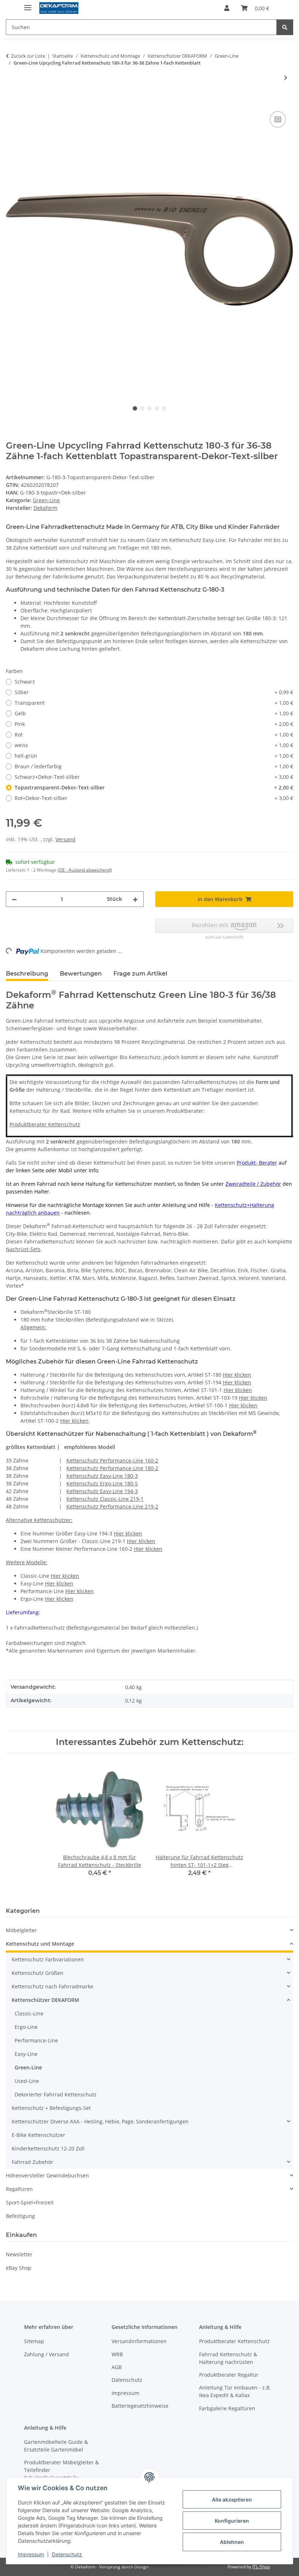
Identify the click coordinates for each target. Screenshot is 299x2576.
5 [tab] (164, 408)
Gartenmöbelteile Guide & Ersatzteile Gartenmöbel (56, 2446)
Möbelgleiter (21, 1930)
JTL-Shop (261, 2567)
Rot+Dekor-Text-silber (154, 798)
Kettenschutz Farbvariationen (48, 1959)
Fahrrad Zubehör (32, 2162)
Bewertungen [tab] (81, 974)
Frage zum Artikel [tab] (140, 974)
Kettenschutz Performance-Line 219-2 (112, 1506)
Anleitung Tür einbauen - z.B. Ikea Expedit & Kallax (235, 2391)
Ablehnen (232, 2542)
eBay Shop (19, 2268)
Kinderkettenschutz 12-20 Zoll (48, 2148)
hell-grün (154, 756)
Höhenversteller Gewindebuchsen (47, 2175)
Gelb (154, 713)
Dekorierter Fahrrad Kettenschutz (56, 2094)
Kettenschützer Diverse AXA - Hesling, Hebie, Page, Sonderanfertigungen (100, 2121)
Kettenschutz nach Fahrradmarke (53, 1986)
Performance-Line (36, 2040)
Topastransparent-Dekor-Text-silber (154, 787)
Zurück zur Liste (28, 56)
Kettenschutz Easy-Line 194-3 (102, 1491)
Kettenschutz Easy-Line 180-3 (102, 1476)
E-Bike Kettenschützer (38, 2135)
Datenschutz (67, 2554)
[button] (227, 8)
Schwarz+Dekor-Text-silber (154, 777)
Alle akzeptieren (232, 2500)
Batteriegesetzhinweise (140, 2406)
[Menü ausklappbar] (28, 5)
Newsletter (19, 2254)
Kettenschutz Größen (38, 1973)
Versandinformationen (139, 2341)
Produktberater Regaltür (229, 2375)
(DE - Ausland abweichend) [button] (85, 870)
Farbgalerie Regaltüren (227, 2408)
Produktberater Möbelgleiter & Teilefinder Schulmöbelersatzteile (61, 2470)
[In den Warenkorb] (12, 101)
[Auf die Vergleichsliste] (278, 119)
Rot (154, 735)
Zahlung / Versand (46, 2354)
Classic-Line (29, 2013)
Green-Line (46, 500)
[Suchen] (285, 27)
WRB (117, 2354)
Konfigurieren (232, 2521)
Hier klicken (237, 1375)
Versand (65, 839)
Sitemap (34, 2341)
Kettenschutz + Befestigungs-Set (51, 2108)
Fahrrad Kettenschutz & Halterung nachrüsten (228, 2358)
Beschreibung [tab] (27, 974)
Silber (154, 692)
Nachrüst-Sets (23, 1249)
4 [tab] (157, 408)
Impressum (31, 2554)
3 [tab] (149, 408)
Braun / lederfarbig (154, 766)
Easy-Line (26, 2054)
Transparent (154, 703)
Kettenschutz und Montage (40, 1944)
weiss (154, 745)
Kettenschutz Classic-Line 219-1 (105, 1499)
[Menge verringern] (14, 899)
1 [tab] (135, 408)
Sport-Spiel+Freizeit (30, 2202)
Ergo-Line (26, 2027)
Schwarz (25, 682)
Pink (154, 724)
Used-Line (27, 2081)
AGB (117, 2367)
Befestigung (20, 2216)
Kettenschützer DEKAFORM (45, 2000)
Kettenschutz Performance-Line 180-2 (112, 1468)
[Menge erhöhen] (135, 899)
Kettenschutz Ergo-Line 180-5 (102, 1483)
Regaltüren (19, 2189)
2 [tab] (142, 408)
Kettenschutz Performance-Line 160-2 (112, 1460)
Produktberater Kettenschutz (45, 1124)
